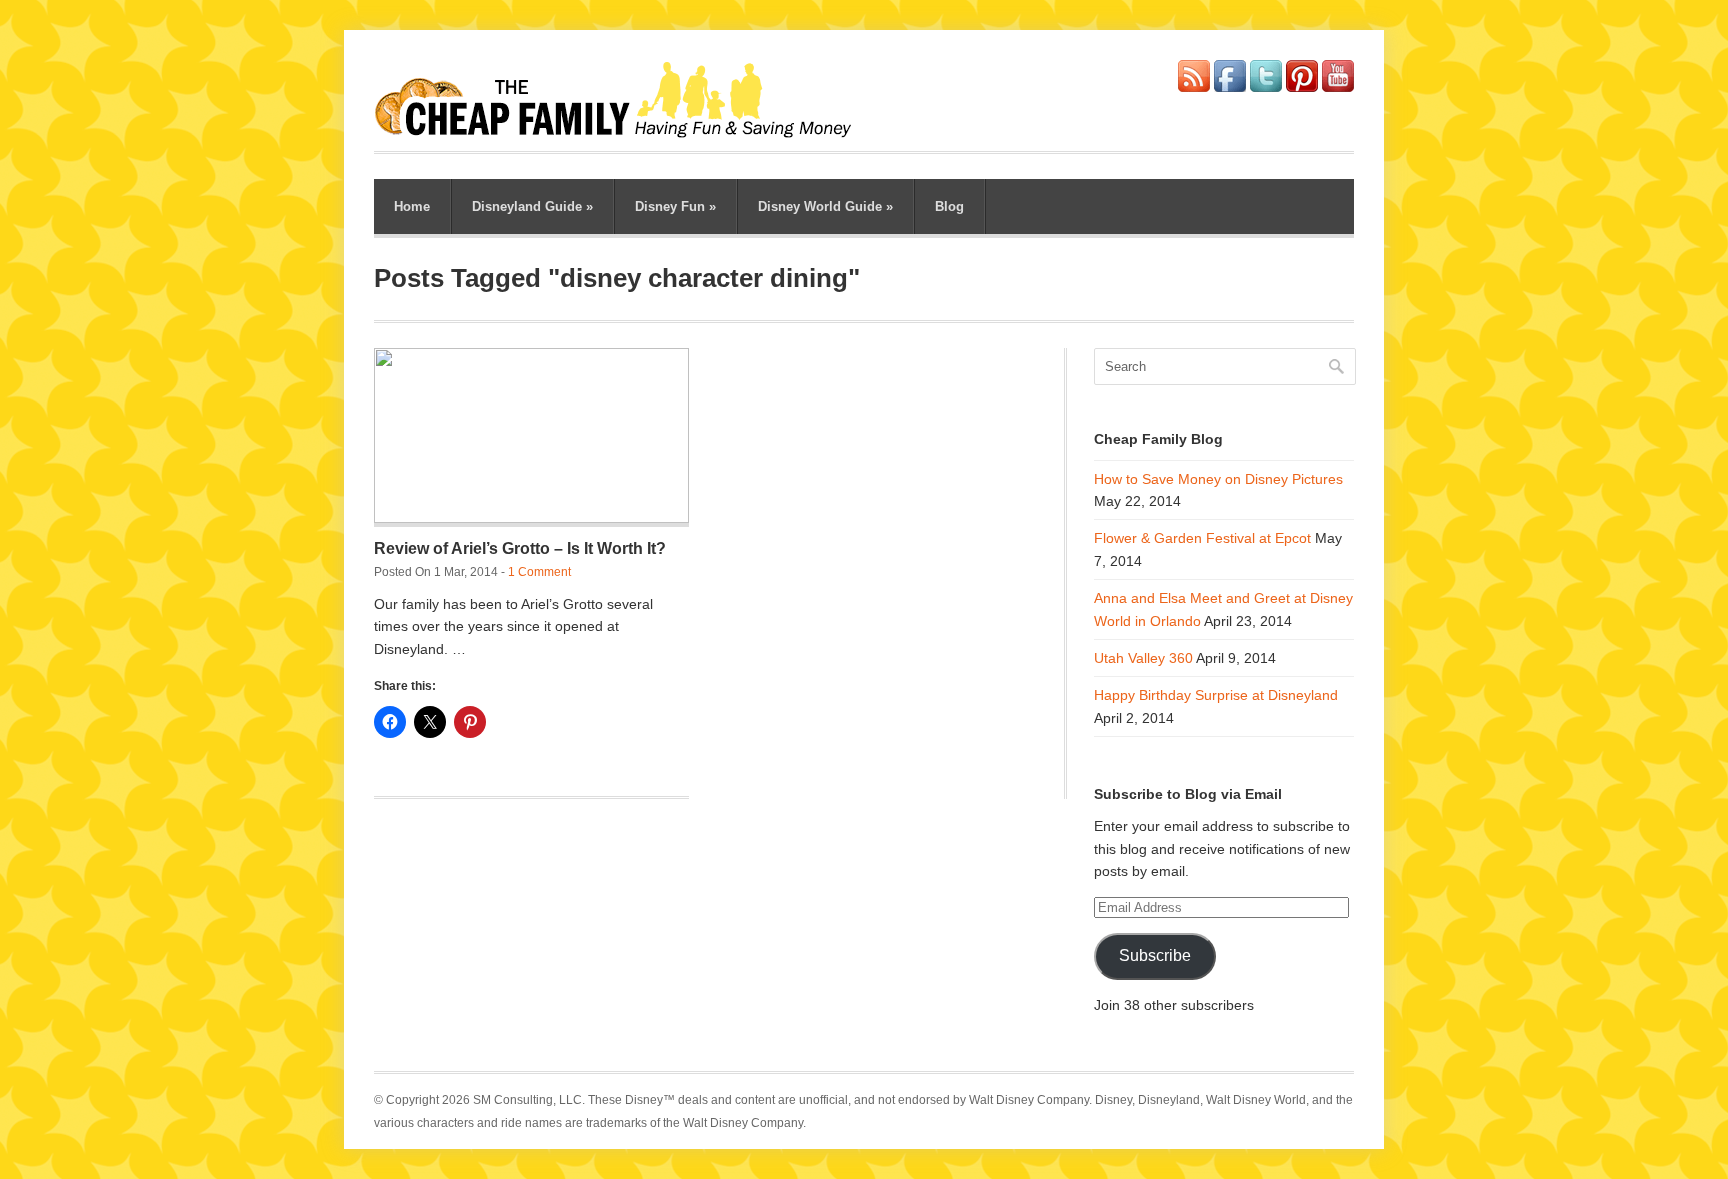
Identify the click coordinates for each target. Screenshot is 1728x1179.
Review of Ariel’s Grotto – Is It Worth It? (520, 548)
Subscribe (1155, 955)
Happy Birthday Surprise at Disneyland (1216, 695)
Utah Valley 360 (1143, 658)
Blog (949, 206)
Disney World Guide (825, 206)
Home (412, 206)
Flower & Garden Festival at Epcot (1202, 538)
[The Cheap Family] (623, 132)
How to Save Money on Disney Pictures (1218, 479)
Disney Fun (675, 206)
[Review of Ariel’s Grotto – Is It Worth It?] (531, 437)
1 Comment (539, 572)
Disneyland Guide (532, 206)
